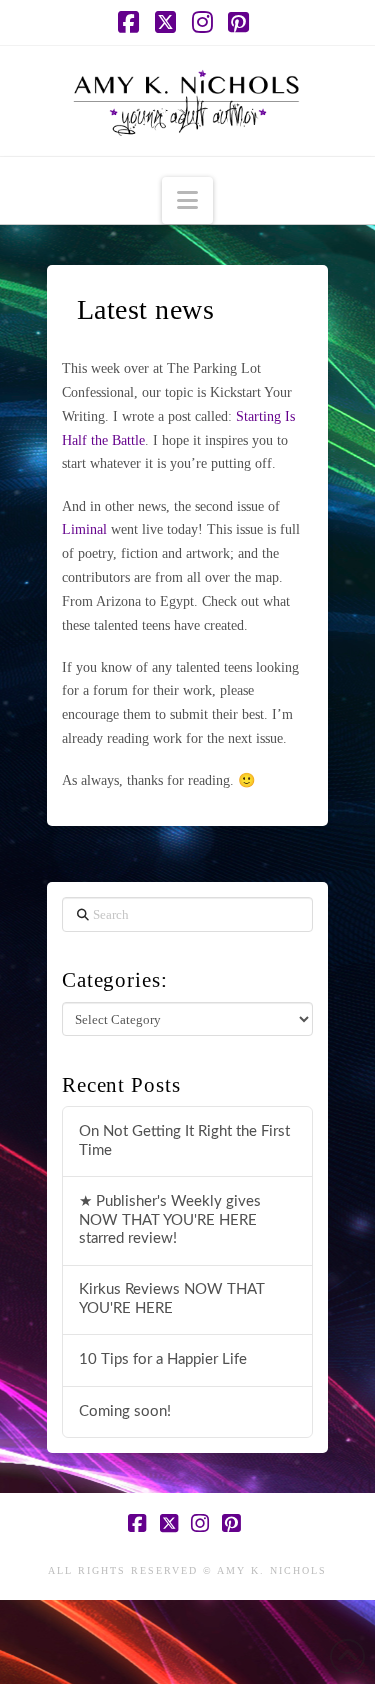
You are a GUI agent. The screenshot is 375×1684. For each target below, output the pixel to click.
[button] (187, 200)
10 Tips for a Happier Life (163, 1359)
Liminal (84, 529)
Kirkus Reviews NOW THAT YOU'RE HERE (172, 1299)
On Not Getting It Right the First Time (184, 1141)
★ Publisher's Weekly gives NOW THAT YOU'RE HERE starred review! (170, 1220)
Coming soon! (125, 1411)
